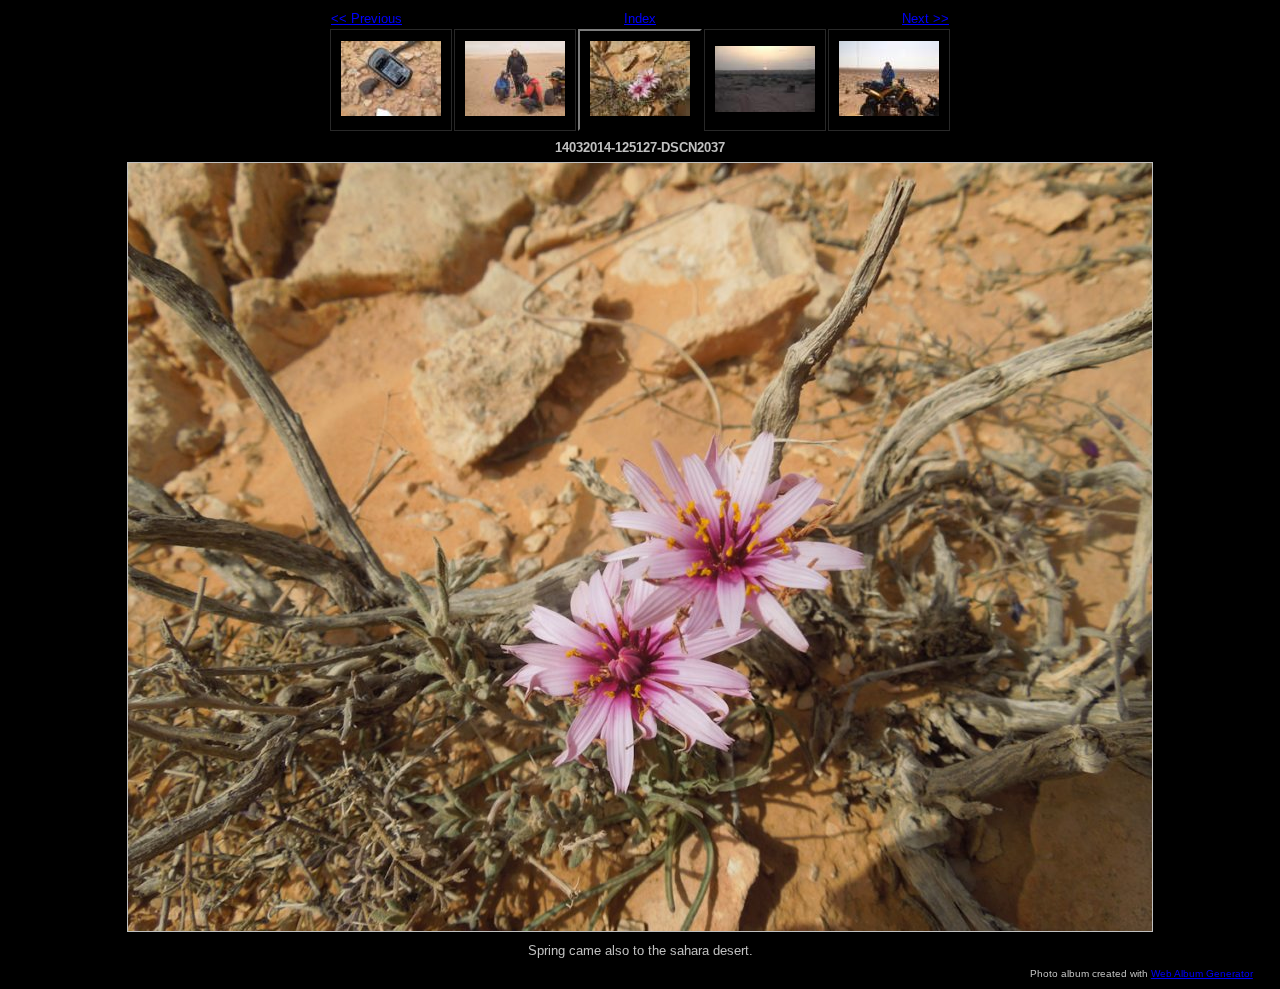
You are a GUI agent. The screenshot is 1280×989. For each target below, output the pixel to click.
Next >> (925, 18)
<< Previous (366, 18)
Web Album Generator (1202, 973)
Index (640, 18)
